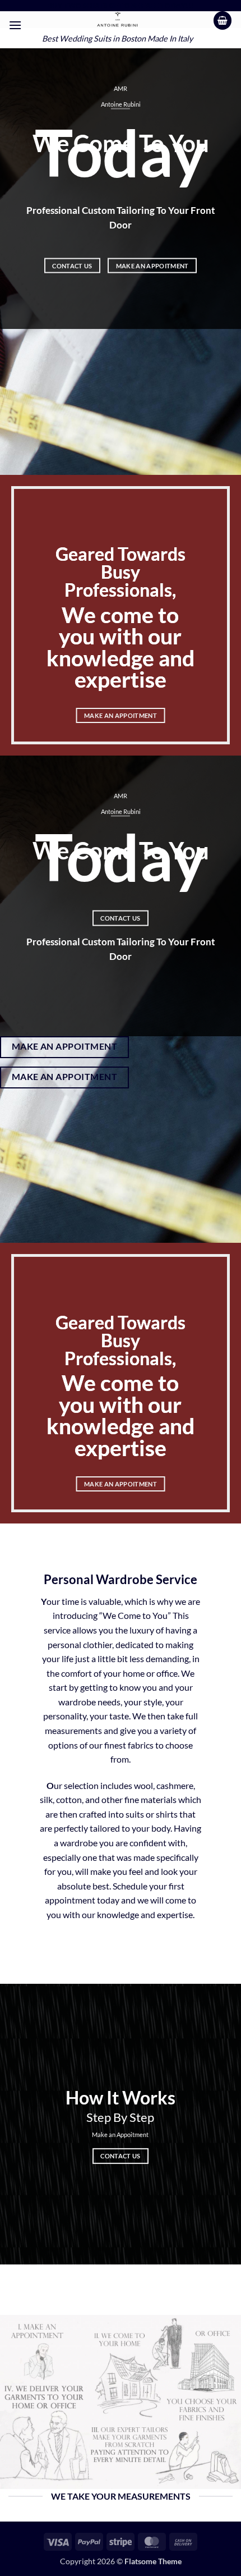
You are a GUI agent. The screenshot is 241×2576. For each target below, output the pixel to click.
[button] (15, 25)
